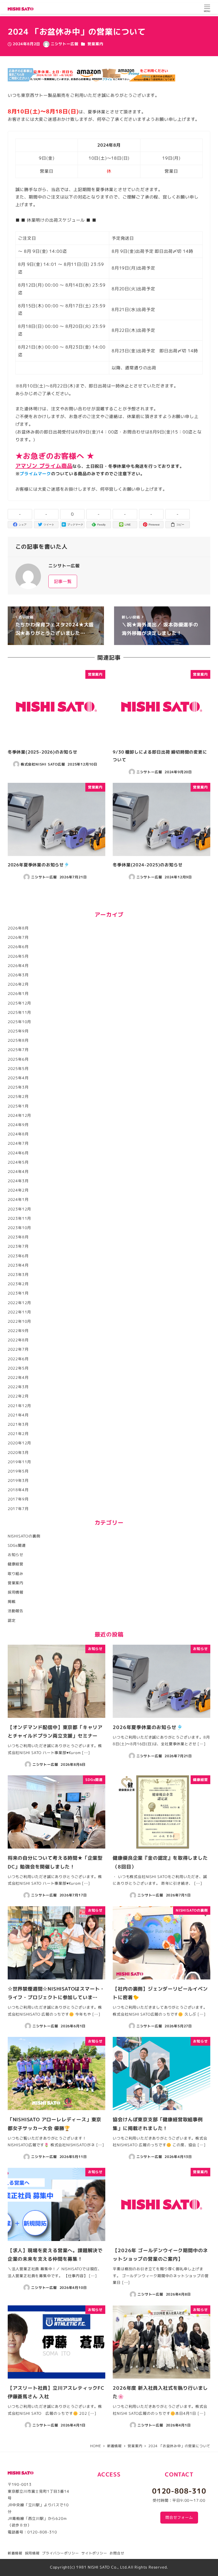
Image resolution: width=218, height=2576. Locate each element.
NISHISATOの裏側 (24, 1536)
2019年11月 (19, 1462)
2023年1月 (18, 1293)
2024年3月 (18, 1181)
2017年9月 (18, 1499)
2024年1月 (18, 1200)
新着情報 (15, 2553)
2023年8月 (18, 1237)
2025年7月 (18, 1050)
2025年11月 (19, 1012)
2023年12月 (19, 1209)
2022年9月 (18, 1331)
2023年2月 (18, 1284)
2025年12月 (19, 1003)
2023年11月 (19, 1218)
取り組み (16, 1574)
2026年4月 (18, 966)
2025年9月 (18, 1031)
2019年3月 (18, 1481)
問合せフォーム (179, 2517)
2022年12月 (19, 1303)
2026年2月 (18, 984)
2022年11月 (19, 1312)
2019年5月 (18, 1471)
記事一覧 (63, 581)
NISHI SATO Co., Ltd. (108, 2567)
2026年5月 (18, 956)
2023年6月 (18, 1256)
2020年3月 (18, 1453)
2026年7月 (18, 937)
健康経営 (16, 1564)
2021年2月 (18, 1434)
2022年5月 (18, 1368)
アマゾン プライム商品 (44, 466)
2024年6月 (18, 1153)
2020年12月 (19, 1443)
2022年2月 (18, 1396)
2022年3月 (18, 1387)
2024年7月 (18, 1143)
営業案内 (95, 44)
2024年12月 (19, 1115)
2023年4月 (18, 1265)
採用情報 (16, 1592)
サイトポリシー (94, 2553)
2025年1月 (18, 1106)
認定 (12, 1620)
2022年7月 (18, 1349)
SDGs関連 (17, 1545)
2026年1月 (18, 994)
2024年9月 (18, 1125)
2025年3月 (18, 1087)
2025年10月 (19, 1022)
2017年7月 (18, 1509)
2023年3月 (18, 1275)
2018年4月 (18, 1490)
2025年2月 (18, 1097)
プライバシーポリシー (60, 2553)
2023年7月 (18, 1246)
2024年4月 (18, 1172)
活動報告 (16, 1611)
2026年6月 (18, 947)
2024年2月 (18, 1190)
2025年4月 (18, 1078)
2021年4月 (18, 1415)
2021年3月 (18, 1424)
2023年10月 (19, 1228)
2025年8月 (18, 1040)
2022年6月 (18, 1359)
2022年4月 (18, 1378)
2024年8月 (18, 1134)
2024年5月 (18, 1162)
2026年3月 (18, 975)
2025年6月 (18, 1059)
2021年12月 (19, 1406)
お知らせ (16, 1555)
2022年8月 (18, 1340)
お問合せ (117, 2553)
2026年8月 (18, 928)
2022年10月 (19, 1321)
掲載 (12, 1602)
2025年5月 (18, 1069)
